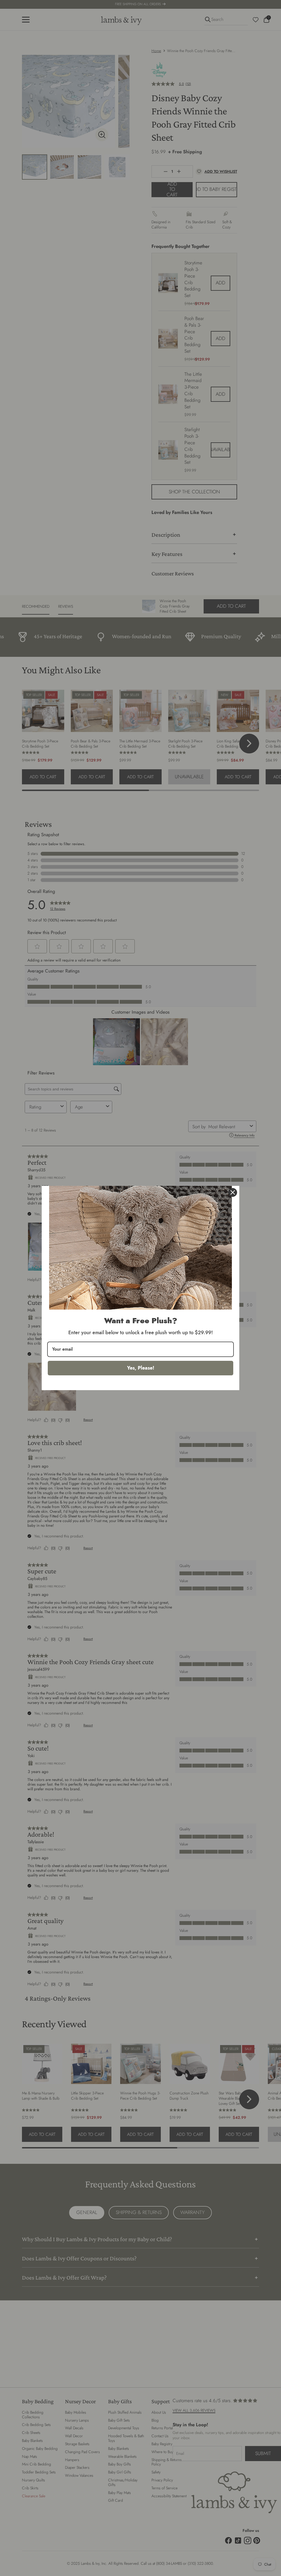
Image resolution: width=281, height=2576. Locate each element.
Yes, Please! (141, 1368)
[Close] (233, 1192)
